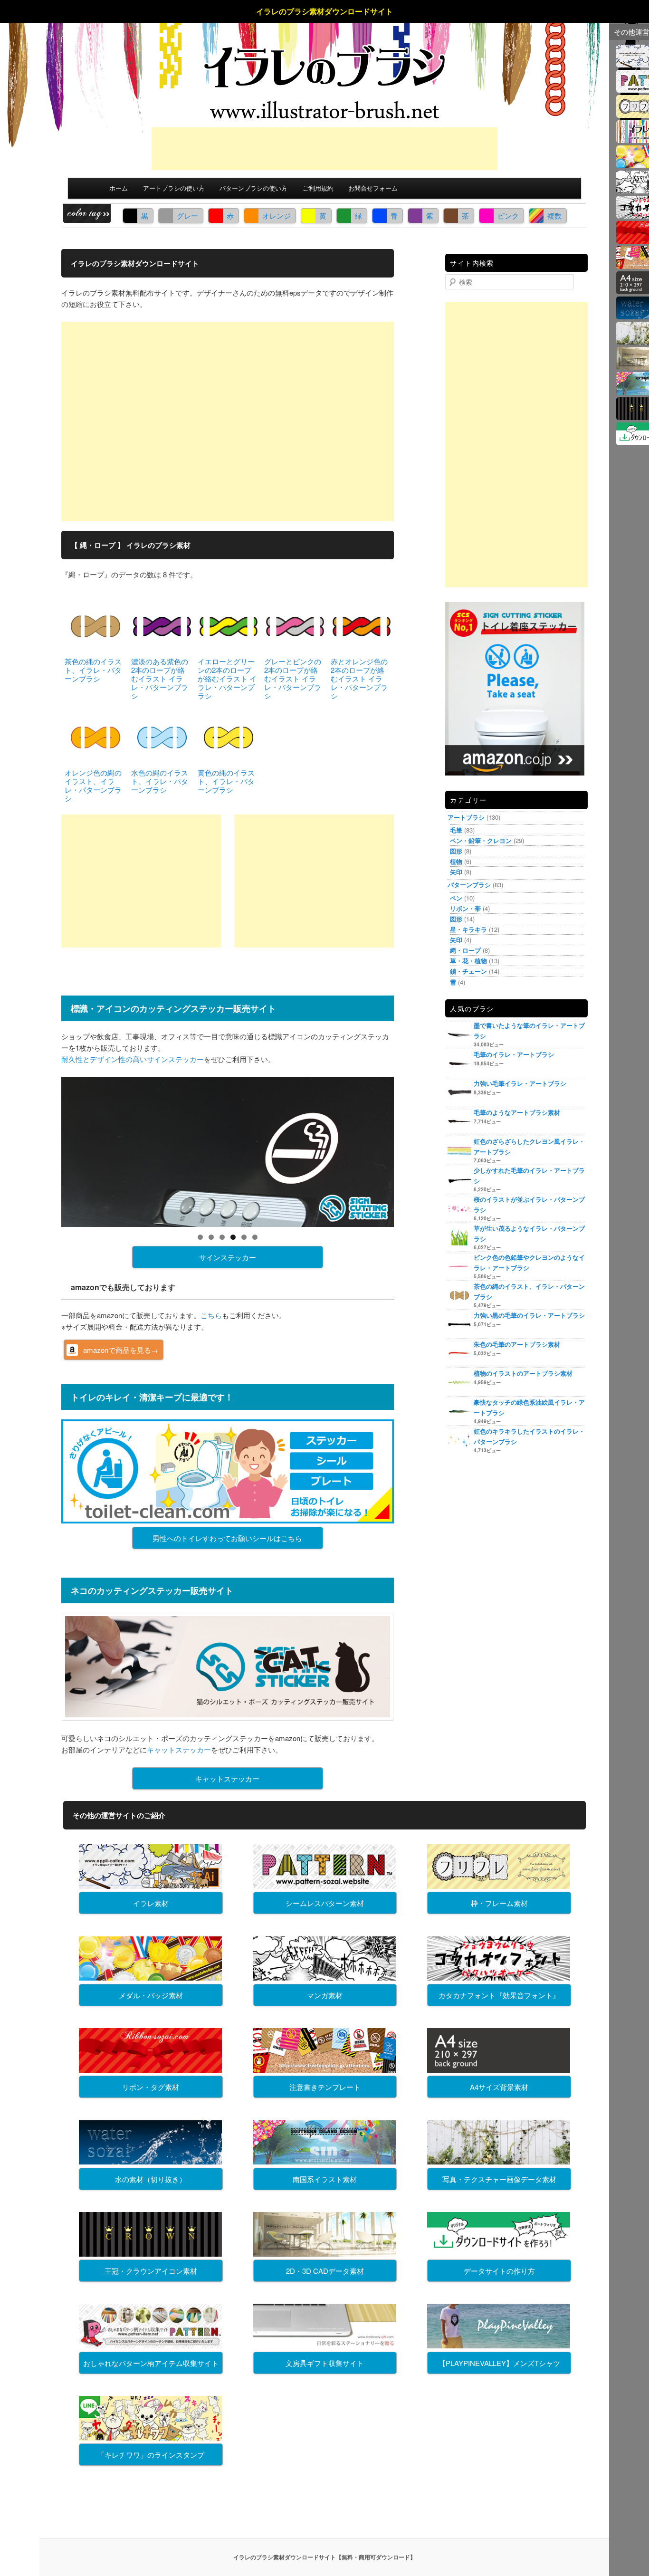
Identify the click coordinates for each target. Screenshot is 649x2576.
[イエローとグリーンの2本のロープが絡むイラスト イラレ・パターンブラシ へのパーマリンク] (229, 625)
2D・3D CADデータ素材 (325, 2271)
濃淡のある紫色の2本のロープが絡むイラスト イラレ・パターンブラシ (160, 678)
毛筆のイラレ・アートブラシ (514, 1054)
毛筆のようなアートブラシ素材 (517, 1112)
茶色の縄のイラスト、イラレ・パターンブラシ (93, 670)
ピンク (508, 215)
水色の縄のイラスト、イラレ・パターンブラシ (160, 781)
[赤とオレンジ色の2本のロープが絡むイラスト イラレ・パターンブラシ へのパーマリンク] (362, 625)
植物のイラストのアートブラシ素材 (523, 1373)
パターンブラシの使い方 (253, 188)
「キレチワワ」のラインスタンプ (151, 2455)
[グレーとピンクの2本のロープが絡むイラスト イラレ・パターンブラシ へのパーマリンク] (295, 625)
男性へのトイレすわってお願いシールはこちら (227, 1538)
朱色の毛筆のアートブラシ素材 (517, 1344)
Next (410, 1149)
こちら (211, 1315)
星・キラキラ (468, 929)
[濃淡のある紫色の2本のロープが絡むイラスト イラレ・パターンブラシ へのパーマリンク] (162, 625)
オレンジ (277, 215)
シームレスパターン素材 (325, 1903)
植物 (456, 861)
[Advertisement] (324, 149)
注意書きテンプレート (325, 2087)
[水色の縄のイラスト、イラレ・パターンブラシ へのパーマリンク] (162, 736)
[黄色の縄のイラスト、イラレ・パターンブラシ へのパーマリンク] (229, 736)
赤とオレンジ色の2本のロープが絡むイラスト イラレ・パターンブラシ (359, 678)
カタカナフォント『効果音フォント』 (499, 1995)
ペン (456, 898)
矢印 (456, 872)
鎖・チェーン (468, 971)
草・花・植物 (468, 961)
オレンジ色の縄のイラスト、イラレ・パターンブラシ (93, 785)
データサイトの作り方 (499, 2271)
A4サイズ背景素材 (499, 2087)
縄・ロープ (465, 950)
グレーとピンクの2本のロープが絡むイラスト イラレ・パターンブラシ (293, 678)
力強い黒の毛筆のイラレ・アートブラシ (529, 1315)
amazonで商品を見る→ (121, 1350)
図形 (456, 851)
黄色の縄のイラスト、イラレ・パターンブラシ (226, 781)
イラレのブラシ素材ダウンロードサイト (324, 11)
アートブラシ (466, 817)
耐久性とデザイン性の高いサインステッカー (133, 1059)
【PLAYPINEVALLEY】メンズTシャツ (499, 2363)
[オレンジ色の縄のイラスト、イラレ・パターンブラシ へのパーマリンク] (95, 736)
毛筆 (456, 830)
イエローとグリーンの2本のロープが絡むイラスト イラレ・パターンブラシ (227, 678)
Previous (45, 1149)
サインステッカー (228, 1257)
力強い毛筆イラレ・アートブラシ (520, 1083)
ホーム (119, 188)
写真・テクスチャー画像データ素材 (499, 2179)
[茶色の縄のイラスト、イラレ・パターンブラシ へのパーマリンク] (95, 625)
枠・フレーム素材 (499, 1903)
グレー (187, 215)
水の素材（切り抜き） (151, 2179)
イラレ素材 (151, 1903)
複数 (554, 215)
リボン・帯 (465, 908)
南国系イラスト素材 (325, 2179)
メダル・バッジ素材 (151, 1995)
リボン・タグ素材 (151, 2087)
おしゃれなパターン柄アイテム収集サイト (151, 2363)
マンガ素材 (325, 1995)
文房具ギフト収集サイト (325, 2363)
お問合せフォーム (373, 188)
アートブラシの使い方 (174, 188)
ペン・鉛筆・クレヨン (481, 840)
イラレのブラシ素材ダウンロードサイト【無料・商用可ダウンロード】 (324, 2557)
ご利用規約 (318, 188)
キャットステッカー (179, 1749)
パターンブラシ (469, 885)
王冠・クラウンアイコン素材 (151, 2271)
